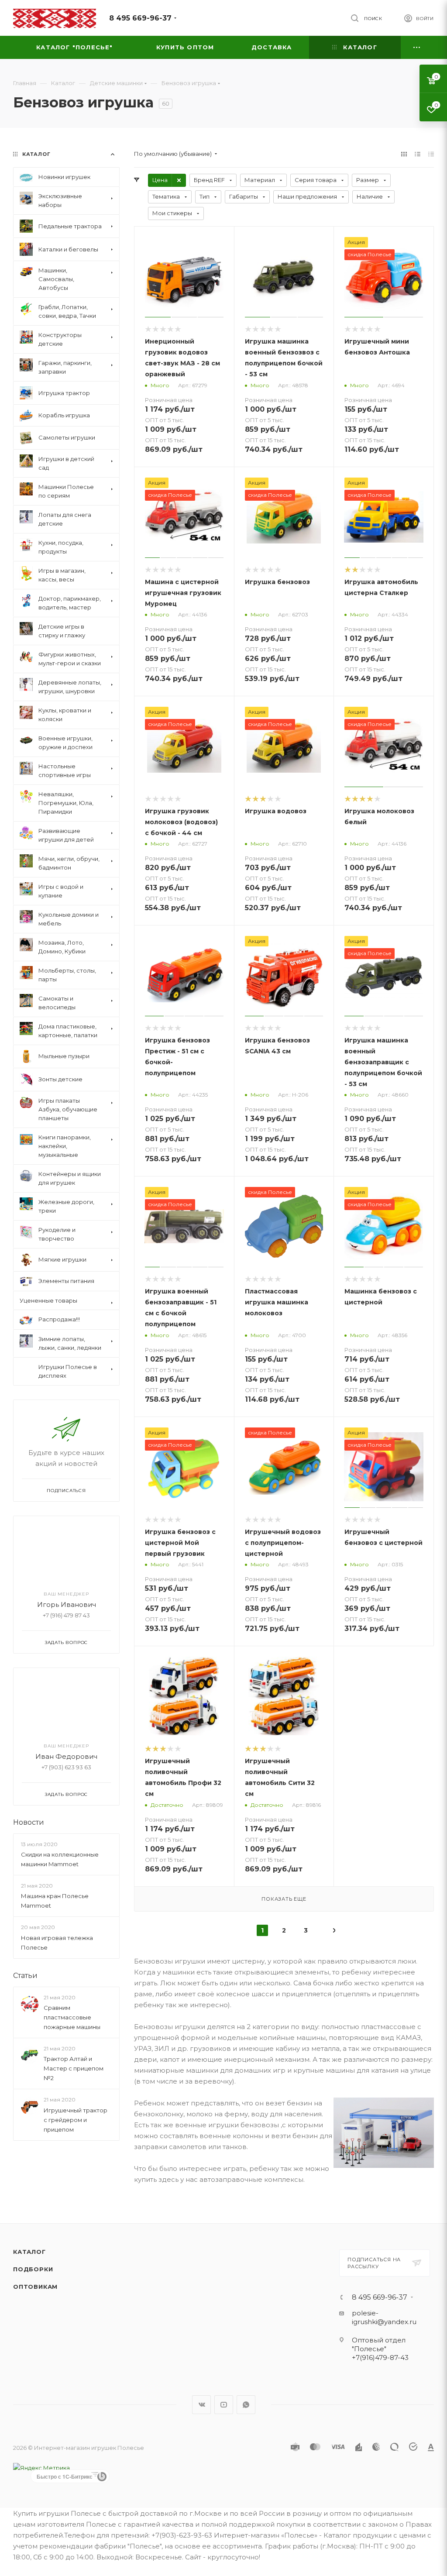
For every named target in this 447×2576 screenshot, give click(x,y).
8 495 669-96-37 (140, 18)
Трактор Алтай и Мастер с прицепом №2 (74, 2068)
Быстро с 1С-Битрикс (65, 2476)
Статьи (25, 1976)
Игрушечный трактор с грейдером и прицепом (76, 2120)
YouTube (224, 2405)
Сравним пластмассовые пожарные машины (72, 2017)
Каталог (29, 2252)
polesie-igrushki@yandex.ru (384, 2317)
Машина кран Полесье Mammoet (55, 1901)
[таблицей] (431, 154)
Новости (29, 1822)
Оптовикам (35, 2287)
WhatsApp (246, 2405)
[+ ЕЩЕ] (417, 47)
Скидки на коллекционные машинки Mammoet (60, 1859)
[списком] (418, 154)
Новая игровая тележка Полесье (57, 1943)
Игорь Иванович (67, 1604)
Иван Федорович (66, 1756)
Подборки (33, 2269)
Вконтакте (201, 2405)
